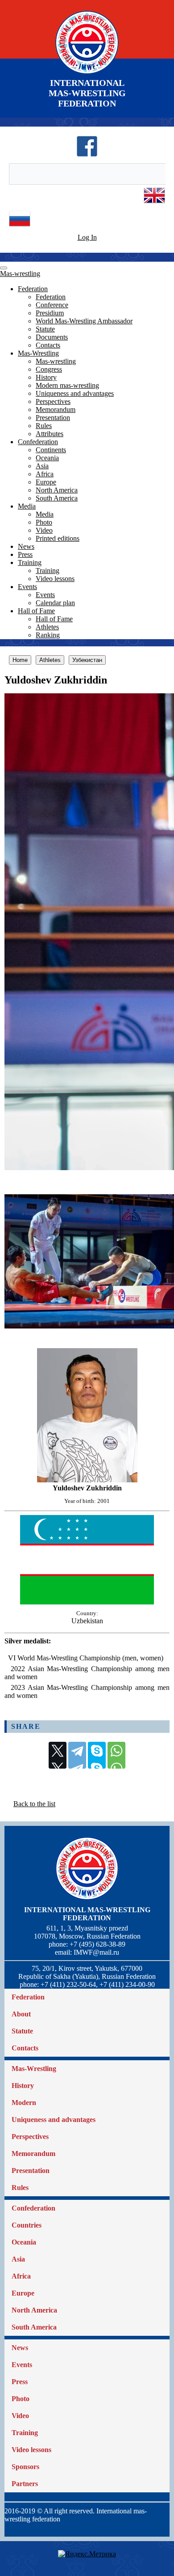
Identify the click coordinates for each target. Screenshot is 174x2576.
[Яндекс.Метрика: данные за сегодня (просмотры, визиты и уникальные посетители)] (87, 2554)
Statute (45, 329)
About (21, 2014)
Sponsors (25, 2467)
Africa (45, 474)
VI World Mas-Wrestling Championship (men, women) (86, 1658)
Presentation (53, 418)
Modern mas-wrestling (67, 385)
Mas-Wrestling (38, 353)
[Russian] (20, 227)
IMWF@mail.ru (96, 1952)
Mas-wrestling (20, 274)
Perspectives (53, 401)
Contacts (48, 345)
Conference (52, 305)
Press (25, 554)
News (26, 546)
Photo (44, 522)
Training (30, 562)
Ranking (48, 635)
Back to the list (34, 1804)
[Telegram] (77, 1755)
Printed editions (58, 538)
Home (20, 660)
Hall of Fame (36, 611)
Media (27, 506)
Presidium (50, 313)
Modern (24, 2103)
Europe (46, 482)
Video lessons (55, 579)
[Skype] (97, 1755)
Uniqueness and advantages (75, 393)
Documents (52, 337)
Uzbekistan (87, 1621)
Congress (49, 369)
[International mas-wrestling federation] (87, 74)
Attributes (50, 434)
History (46, 377)
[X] (58, 1755)
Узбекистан (87, 660)
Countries (27, 2225)
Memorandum (56, 410)
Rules (44, 426)
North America (57, 490)
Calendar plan (55, 603)
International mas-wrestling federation (87, 1914)
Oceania (47, 458)
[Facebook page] (87, 155)
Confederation (38, 442)
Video (44, 530)
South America (57, 498)
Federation (33, 289)
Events (27, 587)
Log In (87, 237)
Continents (51, 450)
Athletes (47, 627)
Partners (25, 2484)
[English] (154, 204)
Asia (42, 466)
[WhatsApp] (116, 1755)
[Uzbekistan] (87, 1602)
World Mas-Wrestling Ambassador (84, 321)
